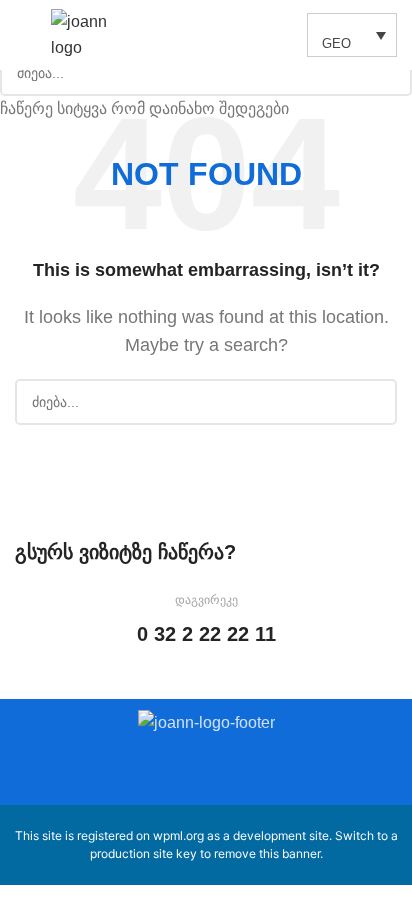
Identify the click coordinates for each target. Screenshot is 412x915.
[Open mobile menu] (23, 35)
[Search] (281, 35)
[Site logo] (88, 33)
